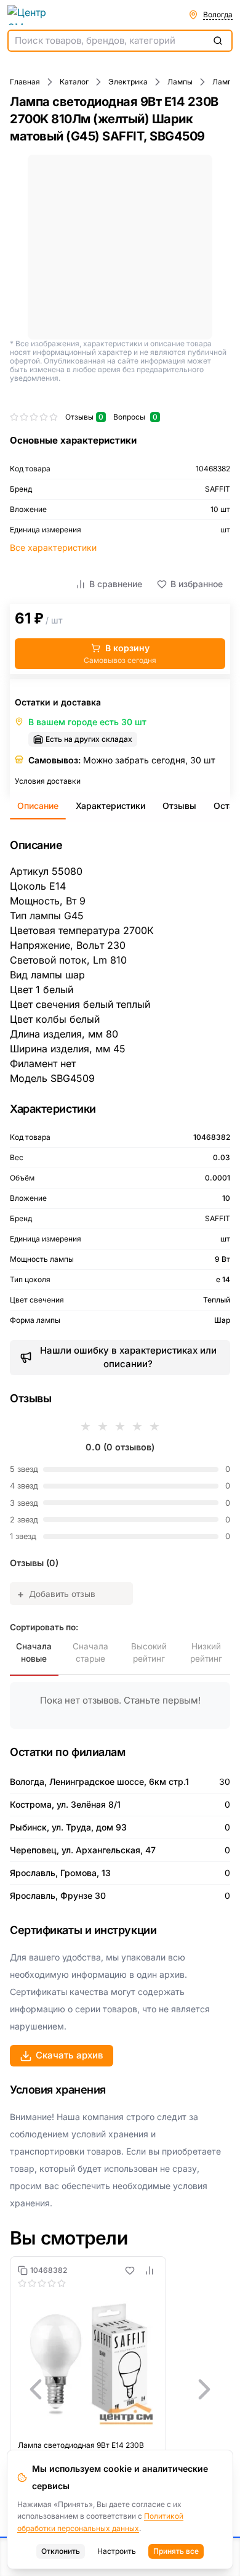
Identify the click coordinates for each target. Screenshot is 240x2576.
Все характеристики (53, 547)
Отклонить (61, 2551)
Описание (38, 806)
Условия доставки (48, 781)
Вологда (218, 14)
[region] (120, 2389)
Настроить (117, 2551)
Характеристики (110, 806)
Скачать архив (70, 2055)
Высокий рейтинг (149, 1652)
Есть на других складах (89, 739)
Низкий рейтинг (206, 1652)
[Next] (204, 2389)
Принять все (176, 2551)
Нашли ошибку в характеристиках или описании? (128, 1357)
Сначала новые (34, 1652)
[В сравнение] (150, 2270)
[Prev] (36, 2389)
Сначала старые (90, 1652)
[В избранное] (130, 2270)
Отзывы (179, 806)
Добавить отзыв (56, 1594)
